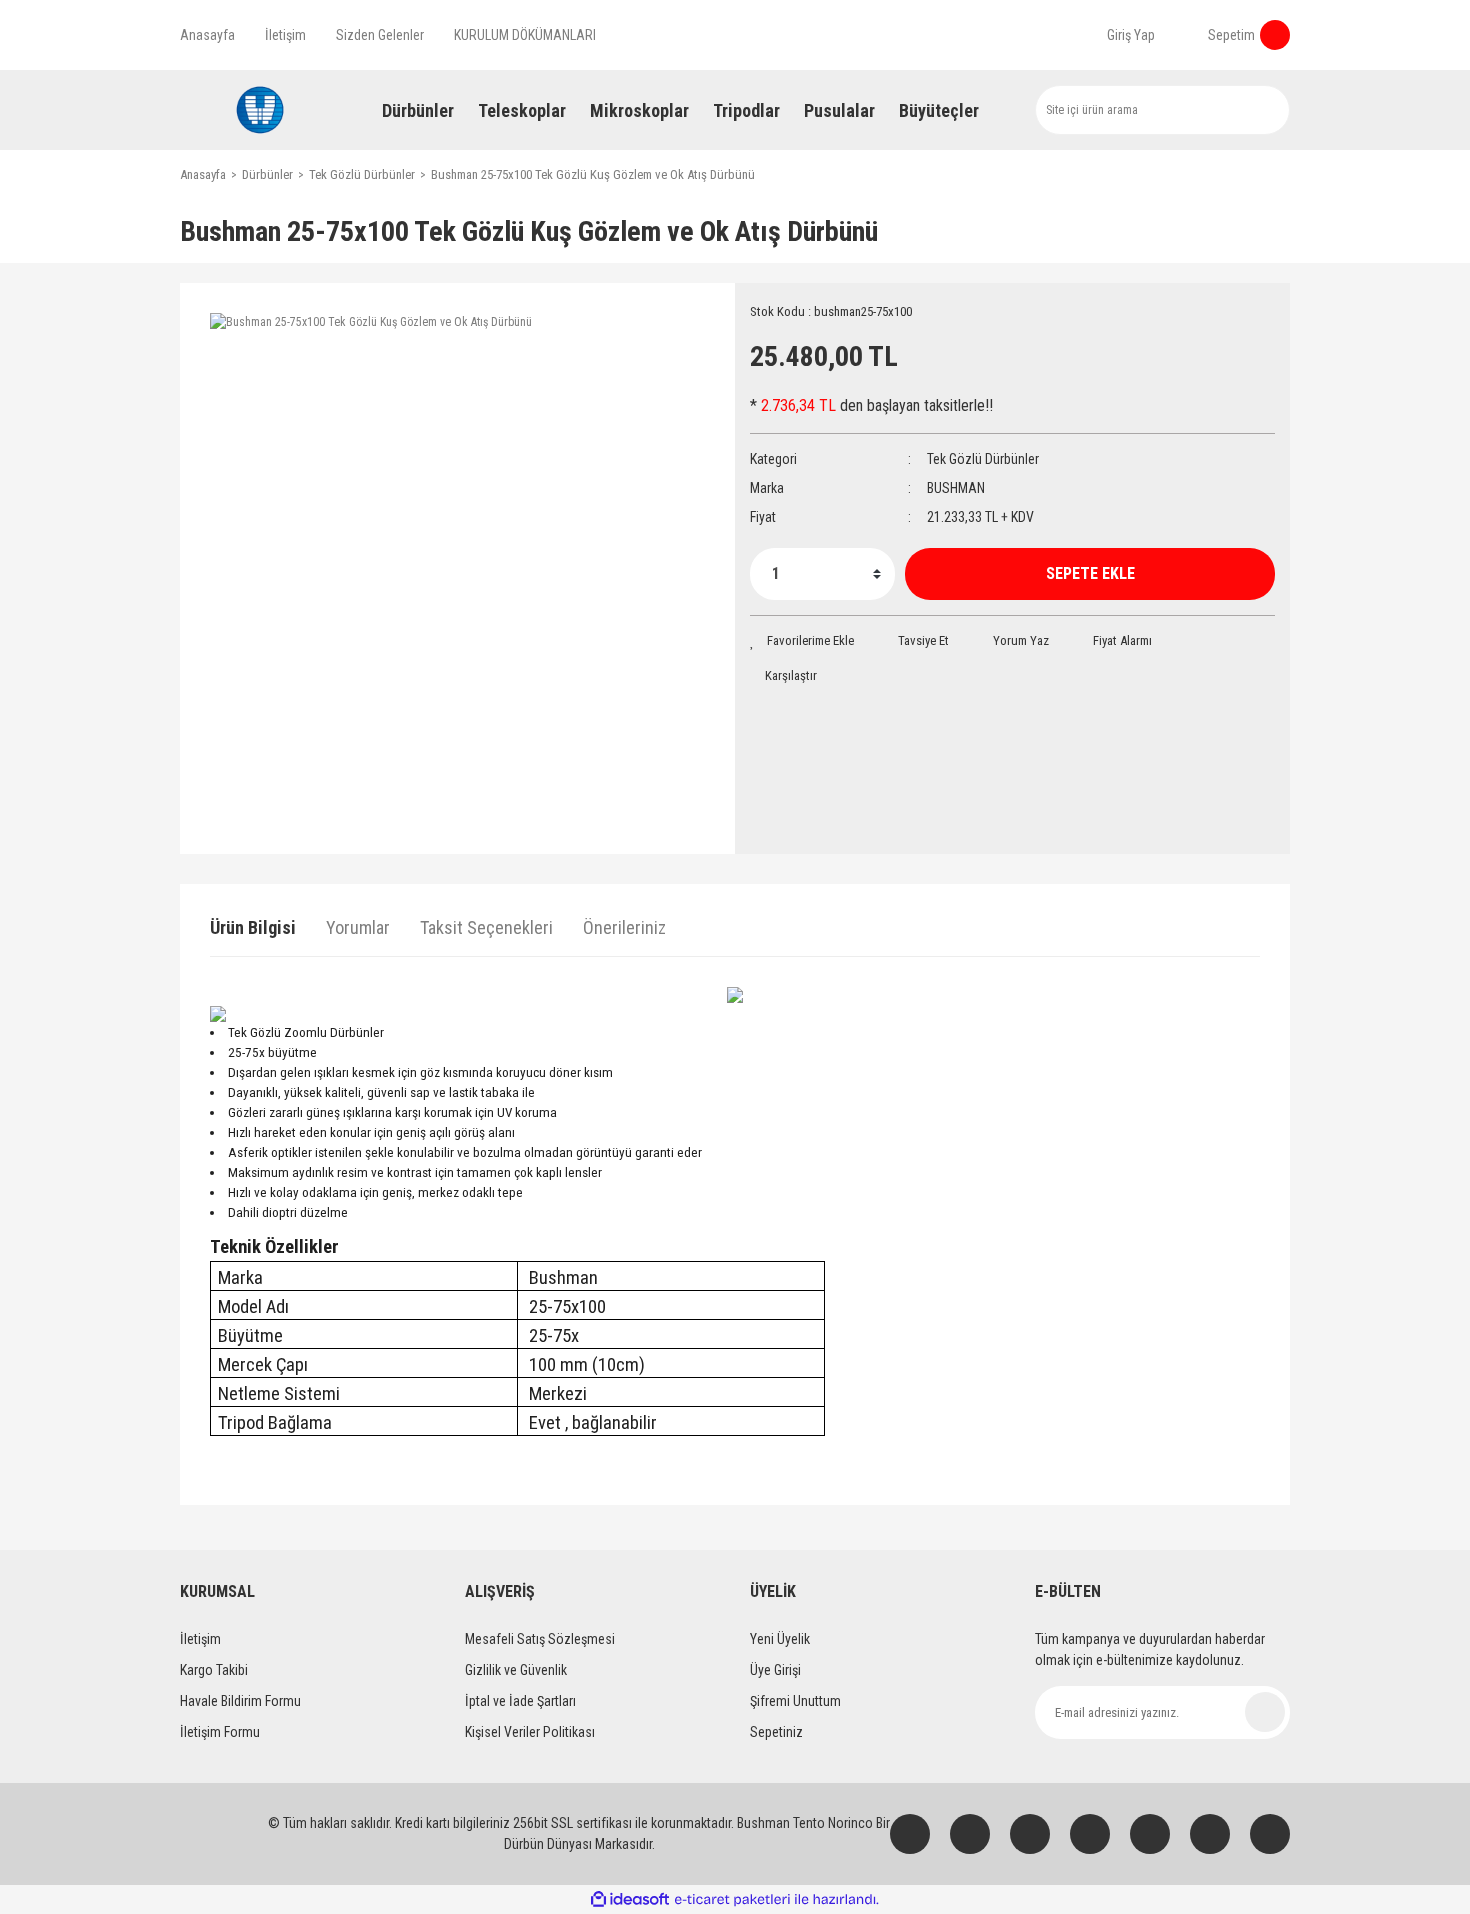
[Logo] (260, 110)
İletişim (285, 35)
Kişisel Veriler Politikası (530, 1732)
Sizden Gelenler (380, 35)
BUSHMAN (956, 488)
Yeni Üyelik (780, 1639)
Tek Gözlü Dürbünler (983, 459)
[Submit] (1265, 1712)
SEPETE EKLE (1090, 573)
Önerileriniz (624, 927)
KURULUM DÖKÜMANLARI (525, 35)
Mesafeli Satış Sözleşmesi (540, 1639)
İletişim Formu (220, 1732)
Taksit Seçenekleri (486, 927)
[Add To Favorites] (802, 641)
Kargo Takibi (214, 1670)
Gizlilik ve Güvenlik (516, 1670)
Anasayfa (207, 35)
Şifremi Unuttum (795, 1701)
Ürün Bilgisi (253, 927)
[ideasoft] (630, 1899)
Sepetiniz (776, 1732)
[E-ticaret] (732, 1900)
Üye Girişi (775, 1670)
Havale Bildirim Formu (240, 1701)
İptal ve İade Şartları (520, 1701)
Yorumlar (358, 927)
